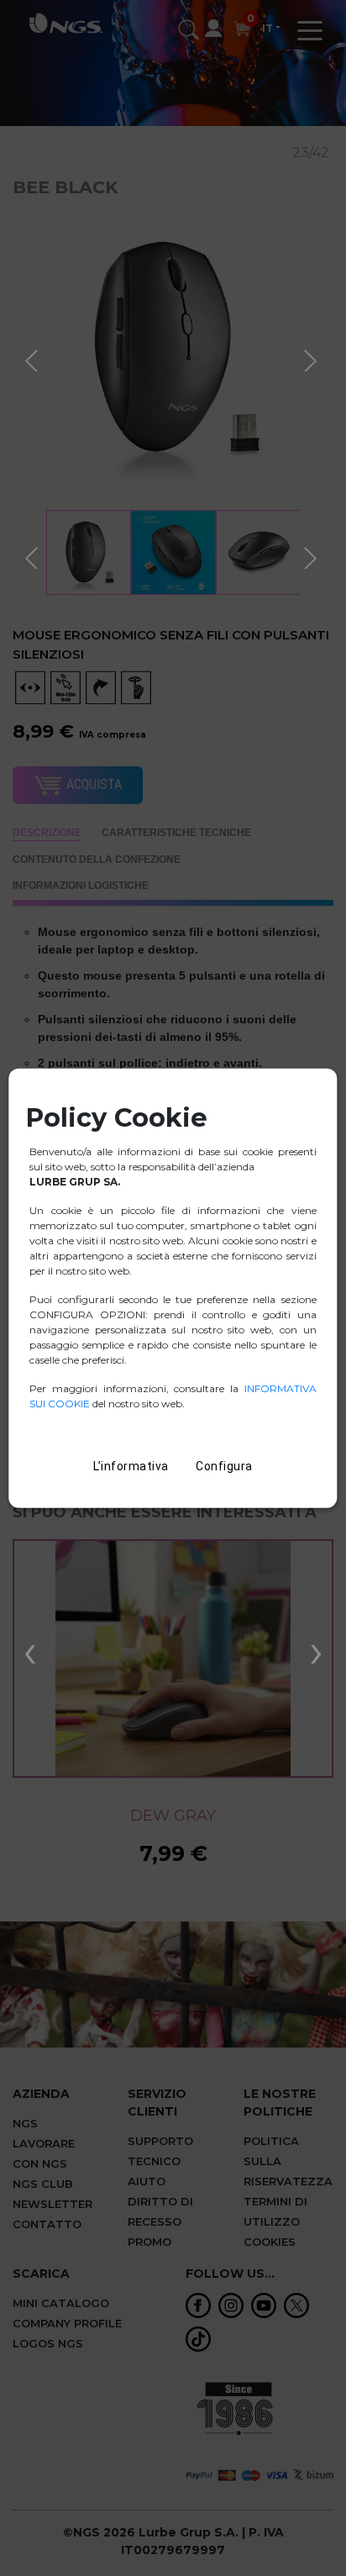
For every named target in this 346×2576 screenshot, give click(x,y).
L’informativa (131, 1465)
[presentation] (30, 1650)
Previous (34, 358)
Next (312, 358)
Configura (224, 1465)
